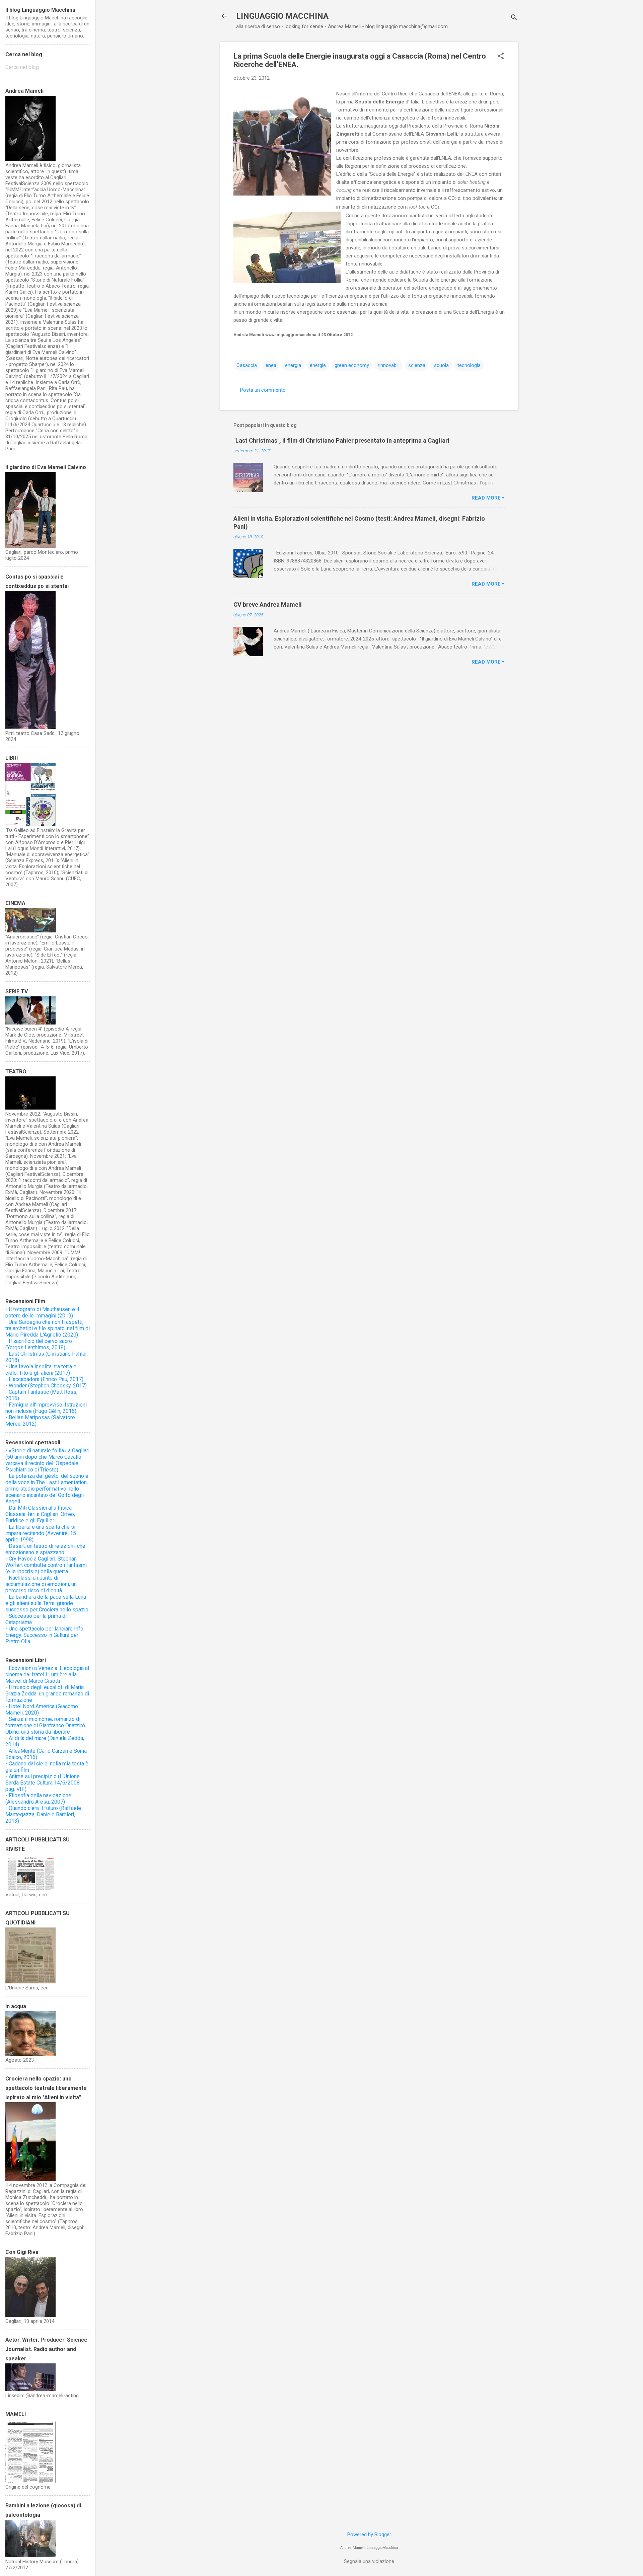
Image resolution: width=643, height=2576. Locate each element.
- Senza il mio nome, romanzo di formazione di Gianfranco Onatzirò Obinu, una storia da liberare (45, 1725)
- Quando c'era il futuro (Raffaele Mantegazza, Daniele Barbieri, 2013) (43, 1814)
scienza (417, 365)
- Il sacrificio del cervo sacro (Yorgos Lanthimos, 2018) (39, 1344)
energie (318, 365)
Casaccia (247, 365)
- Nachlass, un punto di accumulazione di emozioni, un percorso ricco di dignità (41, 1584)
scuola (441, 365)
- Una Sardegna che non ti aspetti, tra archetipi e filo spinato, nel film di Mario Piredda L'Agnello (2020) (48, 1328)
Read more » (488, 498)
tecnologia (469, 365)
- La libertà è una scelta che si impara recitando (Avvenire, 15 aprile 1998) (41, 1533)
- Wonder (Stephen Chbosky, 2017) (46, 1386)
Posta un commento (263, 390)
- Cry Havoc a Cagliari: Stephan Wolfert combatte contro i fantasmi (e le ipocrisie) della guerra (46, 1565)
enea (271, 365)
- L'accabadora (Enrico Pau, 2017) (44, 1379)
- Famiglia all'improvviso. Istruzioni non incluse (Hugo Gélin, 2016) (46, 1408)
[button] (501, 57)
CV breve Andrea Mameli (268, 604)
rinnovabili (389, 365)
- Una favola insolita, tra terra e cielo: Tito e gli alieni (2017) (41, 1370)
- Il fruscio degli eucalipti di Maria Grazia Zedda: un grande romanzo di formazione (47, 1694)
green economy (352, 365)
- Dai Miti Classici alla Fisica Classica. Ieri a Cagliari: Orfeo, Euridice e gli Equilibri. (40, 1514)
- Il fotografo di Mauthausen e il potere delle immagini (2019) (42, 1312)
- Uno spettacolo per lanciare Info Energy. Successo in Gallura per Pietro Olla (44, 1635)
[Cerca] (514, 18)
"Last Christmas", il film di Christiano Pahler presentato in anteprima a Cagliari (341, 440)
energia (293, 365)
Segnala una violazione (369, 2561)
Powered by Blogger (369, 2534)
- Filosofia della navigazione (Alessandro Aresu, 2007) (38, 1799)
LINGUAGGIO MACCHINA (282, 16)
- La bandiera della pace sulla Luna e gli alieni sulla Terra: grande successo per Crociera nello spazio (47, 1603)
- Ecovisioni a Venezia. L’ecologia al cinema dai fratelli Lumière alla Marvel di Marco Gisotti (47, 1675)
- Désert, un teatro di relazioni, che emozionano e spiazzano (45, 1549)
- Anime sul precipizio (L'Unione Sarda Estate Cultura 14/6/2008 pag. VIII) (43, 1783)
